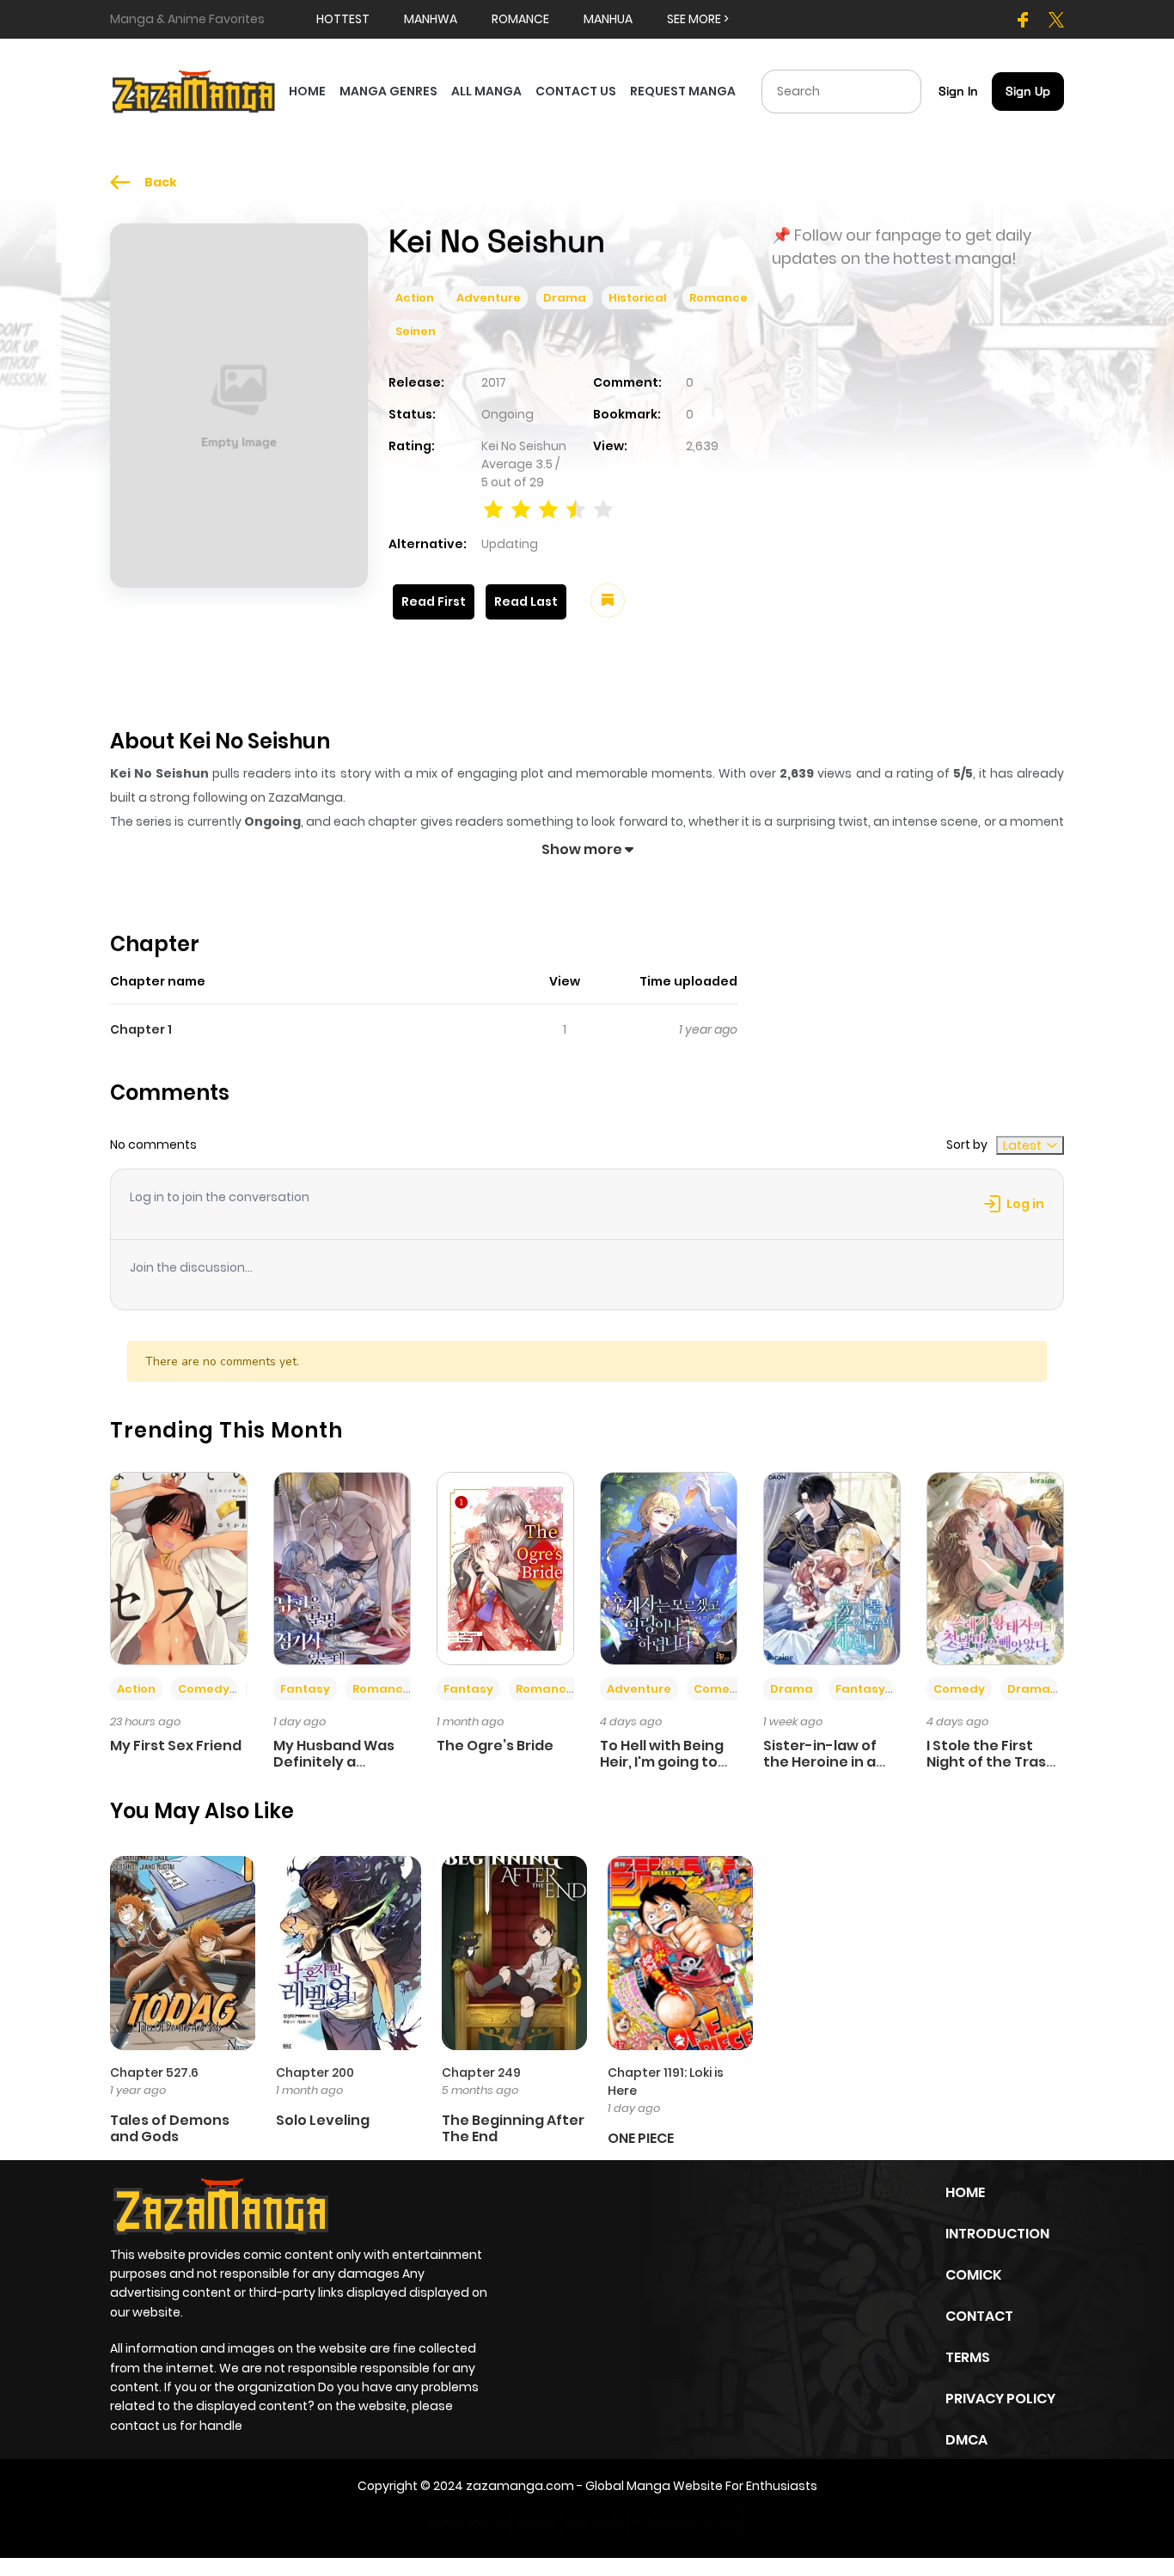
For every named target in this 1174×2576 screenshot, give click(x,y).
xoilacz (536, 2523)
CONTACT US (576, 91)
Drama (565, 298)
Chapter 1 (141, 1029)
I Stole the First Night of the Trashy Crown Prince (995, 1762)
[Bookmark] (608, 601)
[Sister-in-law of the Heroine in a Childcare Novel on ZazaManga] (832, 1567)
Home (965, 2192)
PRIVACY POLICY (1000, 2399)
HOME (307, 91)
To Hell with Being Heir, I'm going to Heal (662, 1762)
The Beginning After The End (513, 2128)
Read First (434, 601)
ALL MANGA (486, 91)
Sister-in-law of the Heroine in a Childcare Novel (820, 1762)
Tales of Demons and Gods (170, 2128)
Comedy (204, 1689)
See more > (698, 19)
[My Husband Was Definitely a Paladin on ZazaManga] (342, 1567)
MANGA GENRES (388, 91)
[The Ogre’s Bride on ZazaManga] (505, 1567)
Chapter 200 (315, 2072)
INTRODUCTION (997, 2234)
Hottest (343, 19)
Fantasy (305, 1689)
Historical (638, 298)
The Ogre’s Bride (495, 1746)
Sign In (958, 91)
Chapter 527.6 (154, 2072)
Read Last (526, 601)
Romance (718, 298)
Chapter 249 (481, 2072)
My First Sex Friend (176, 1746)
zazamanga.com (520, 2486)
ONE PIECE (641, 2138)
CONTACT (979, 2316)
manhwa (431, 19)
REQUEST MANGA (683, 91)
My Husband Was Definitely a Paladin (334, 1762)
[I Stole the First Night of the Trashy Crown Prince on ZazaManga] (995, 1567)
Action (415, 298)
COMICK (973, 2275)
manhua (608, 19)
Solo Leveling (323, 2120)
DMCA (966, 2440)
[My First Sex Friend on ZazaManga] (179, 1567)
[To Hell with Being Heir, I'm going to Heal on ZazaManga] (669, 1567)
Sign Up (1028, 91)
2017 (494, 382)
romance (520, 19)
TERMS (968, 2357)
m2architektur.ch (685, 2523)
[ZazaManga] (194, 90)
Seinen (416, 331)
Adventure (489, 298)
